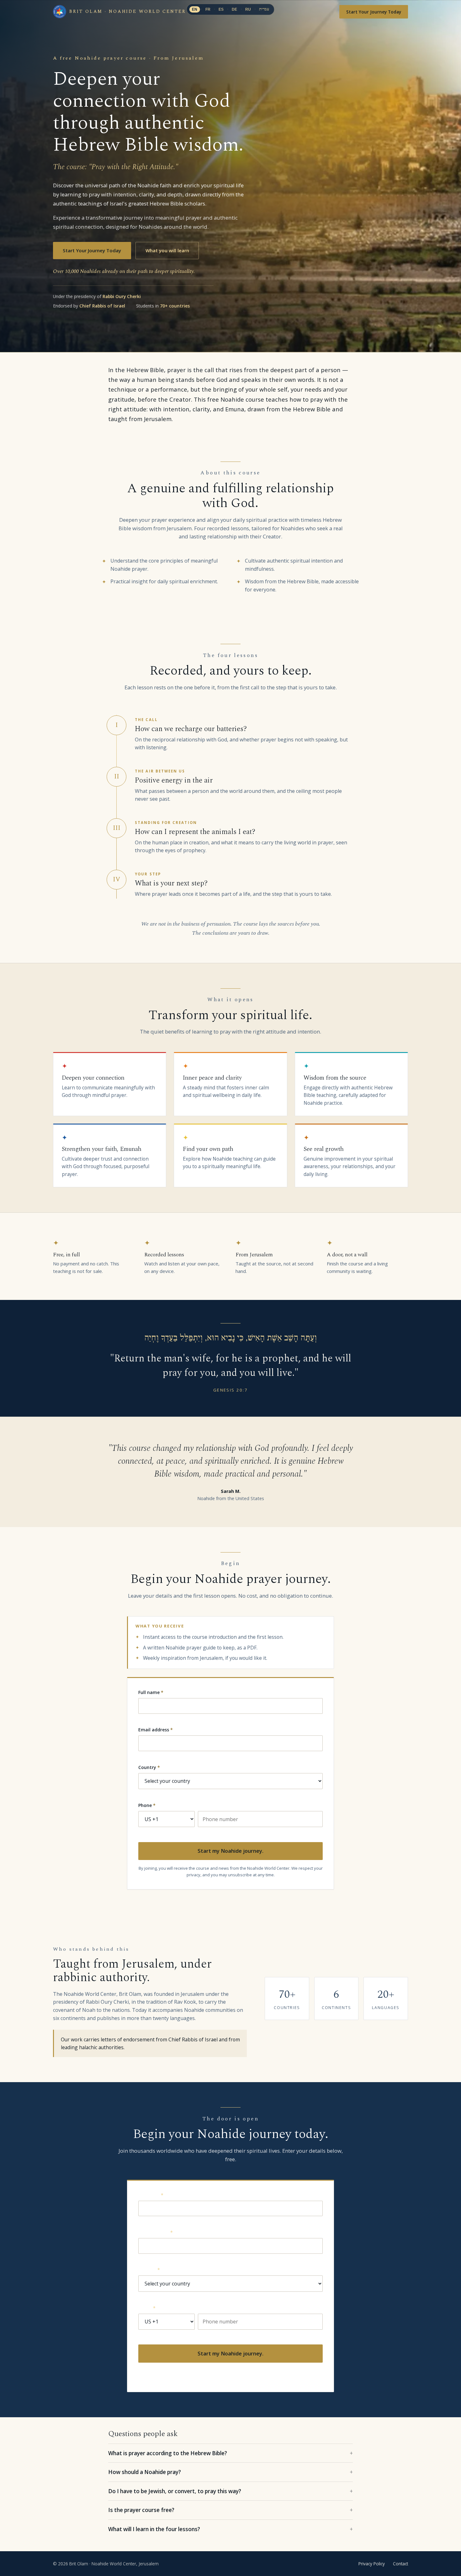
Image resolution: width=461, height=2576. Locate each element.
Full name (151, 1692)
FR (208, 9)
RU (248, 9)
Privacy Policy (372, 2564)
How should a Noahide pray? (145, 2472)
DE (235, 9)
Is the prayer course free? (141, 2510)
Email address (156, 1730)
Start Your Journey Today (374, 12)
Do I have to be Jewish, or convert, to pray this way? (175, 2491)
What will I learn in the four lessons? (154, 2529)
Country (149, 1767)
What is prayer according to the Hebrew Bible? (168, 2453)
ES (221, 9)
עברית (264, 9)
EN (195, 9)
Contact (400, 2564)
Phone (147, 1805)
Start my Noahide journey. (230, 1851)
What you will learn (167, 250)
